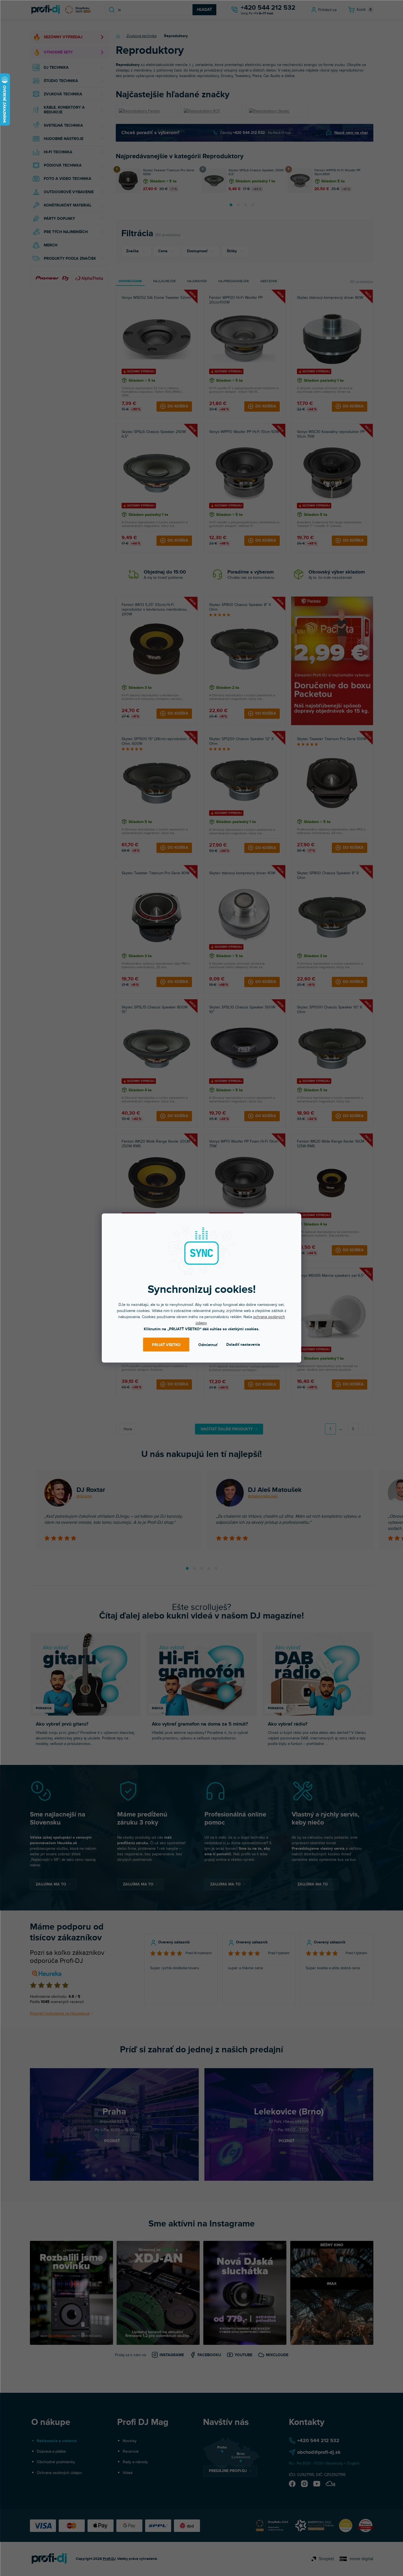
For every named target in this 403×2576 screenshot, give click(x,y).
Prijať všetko (166, 1345)
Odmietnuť (208, 1345)
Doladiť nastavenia (243, 1345)
